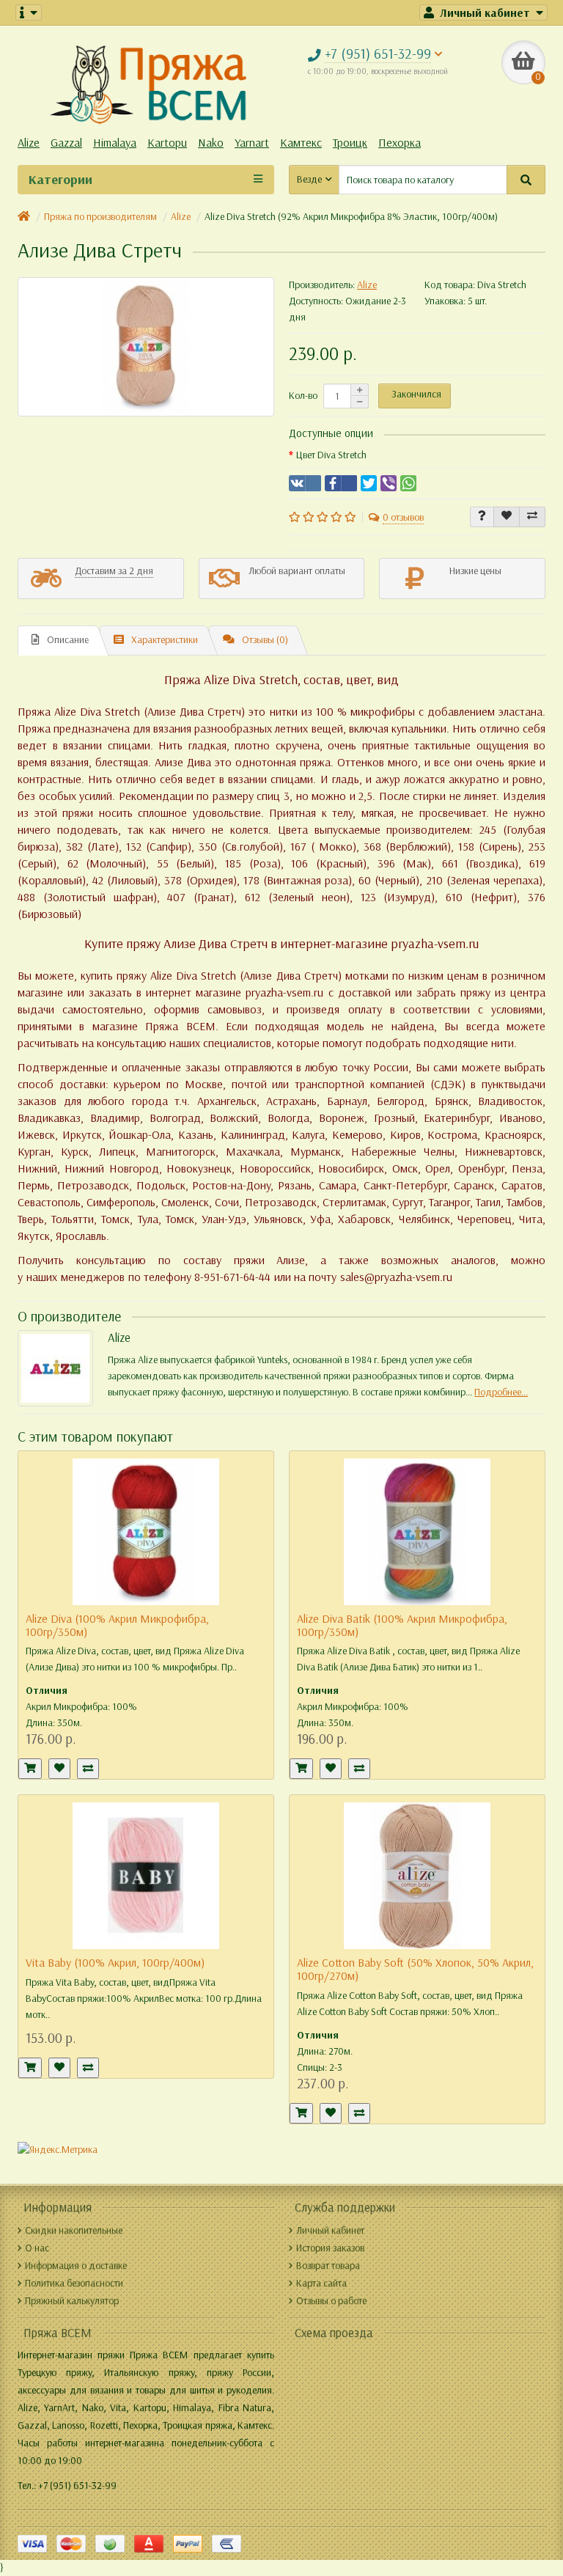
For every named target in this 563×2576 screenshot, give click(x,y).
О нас (37, 2248)
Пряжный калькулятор (72, 2301)
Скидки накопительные (74, 2230)
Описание (68, 640)
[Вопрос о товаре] (482, 517)
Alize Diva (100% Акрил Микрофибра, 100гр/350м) (117, 1625)
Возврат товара (328, 2265)
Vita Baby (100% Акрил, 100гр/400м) (115, 1963)
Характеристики (165, 640)
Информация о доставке (76, 2265)
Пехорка (400, 143)
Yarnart (252, 143)
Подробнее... (501, 1392)
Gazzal (66, 143)
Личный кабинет (330, 2230)
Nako (211, 143)
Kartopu (167, 143)
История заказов (330, 2248)
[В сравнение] (532, 517)
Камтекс (301, 143)
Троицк (350, 143)
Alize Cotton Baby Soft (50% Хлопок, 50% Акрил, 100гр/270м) (415, 1969)
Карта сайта (321, 2283)
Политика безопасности (74, 2283)
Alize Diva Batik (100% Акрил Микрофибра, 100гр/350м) (402, 1625)
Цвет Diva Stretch (331, 455)
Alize (29, 143)
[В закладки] (507, 517)
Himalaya (115, 143)
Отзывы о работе (331, 2301)
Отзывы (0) (265, 640)
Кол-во (303, 396)
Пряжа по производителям (100, 217)
